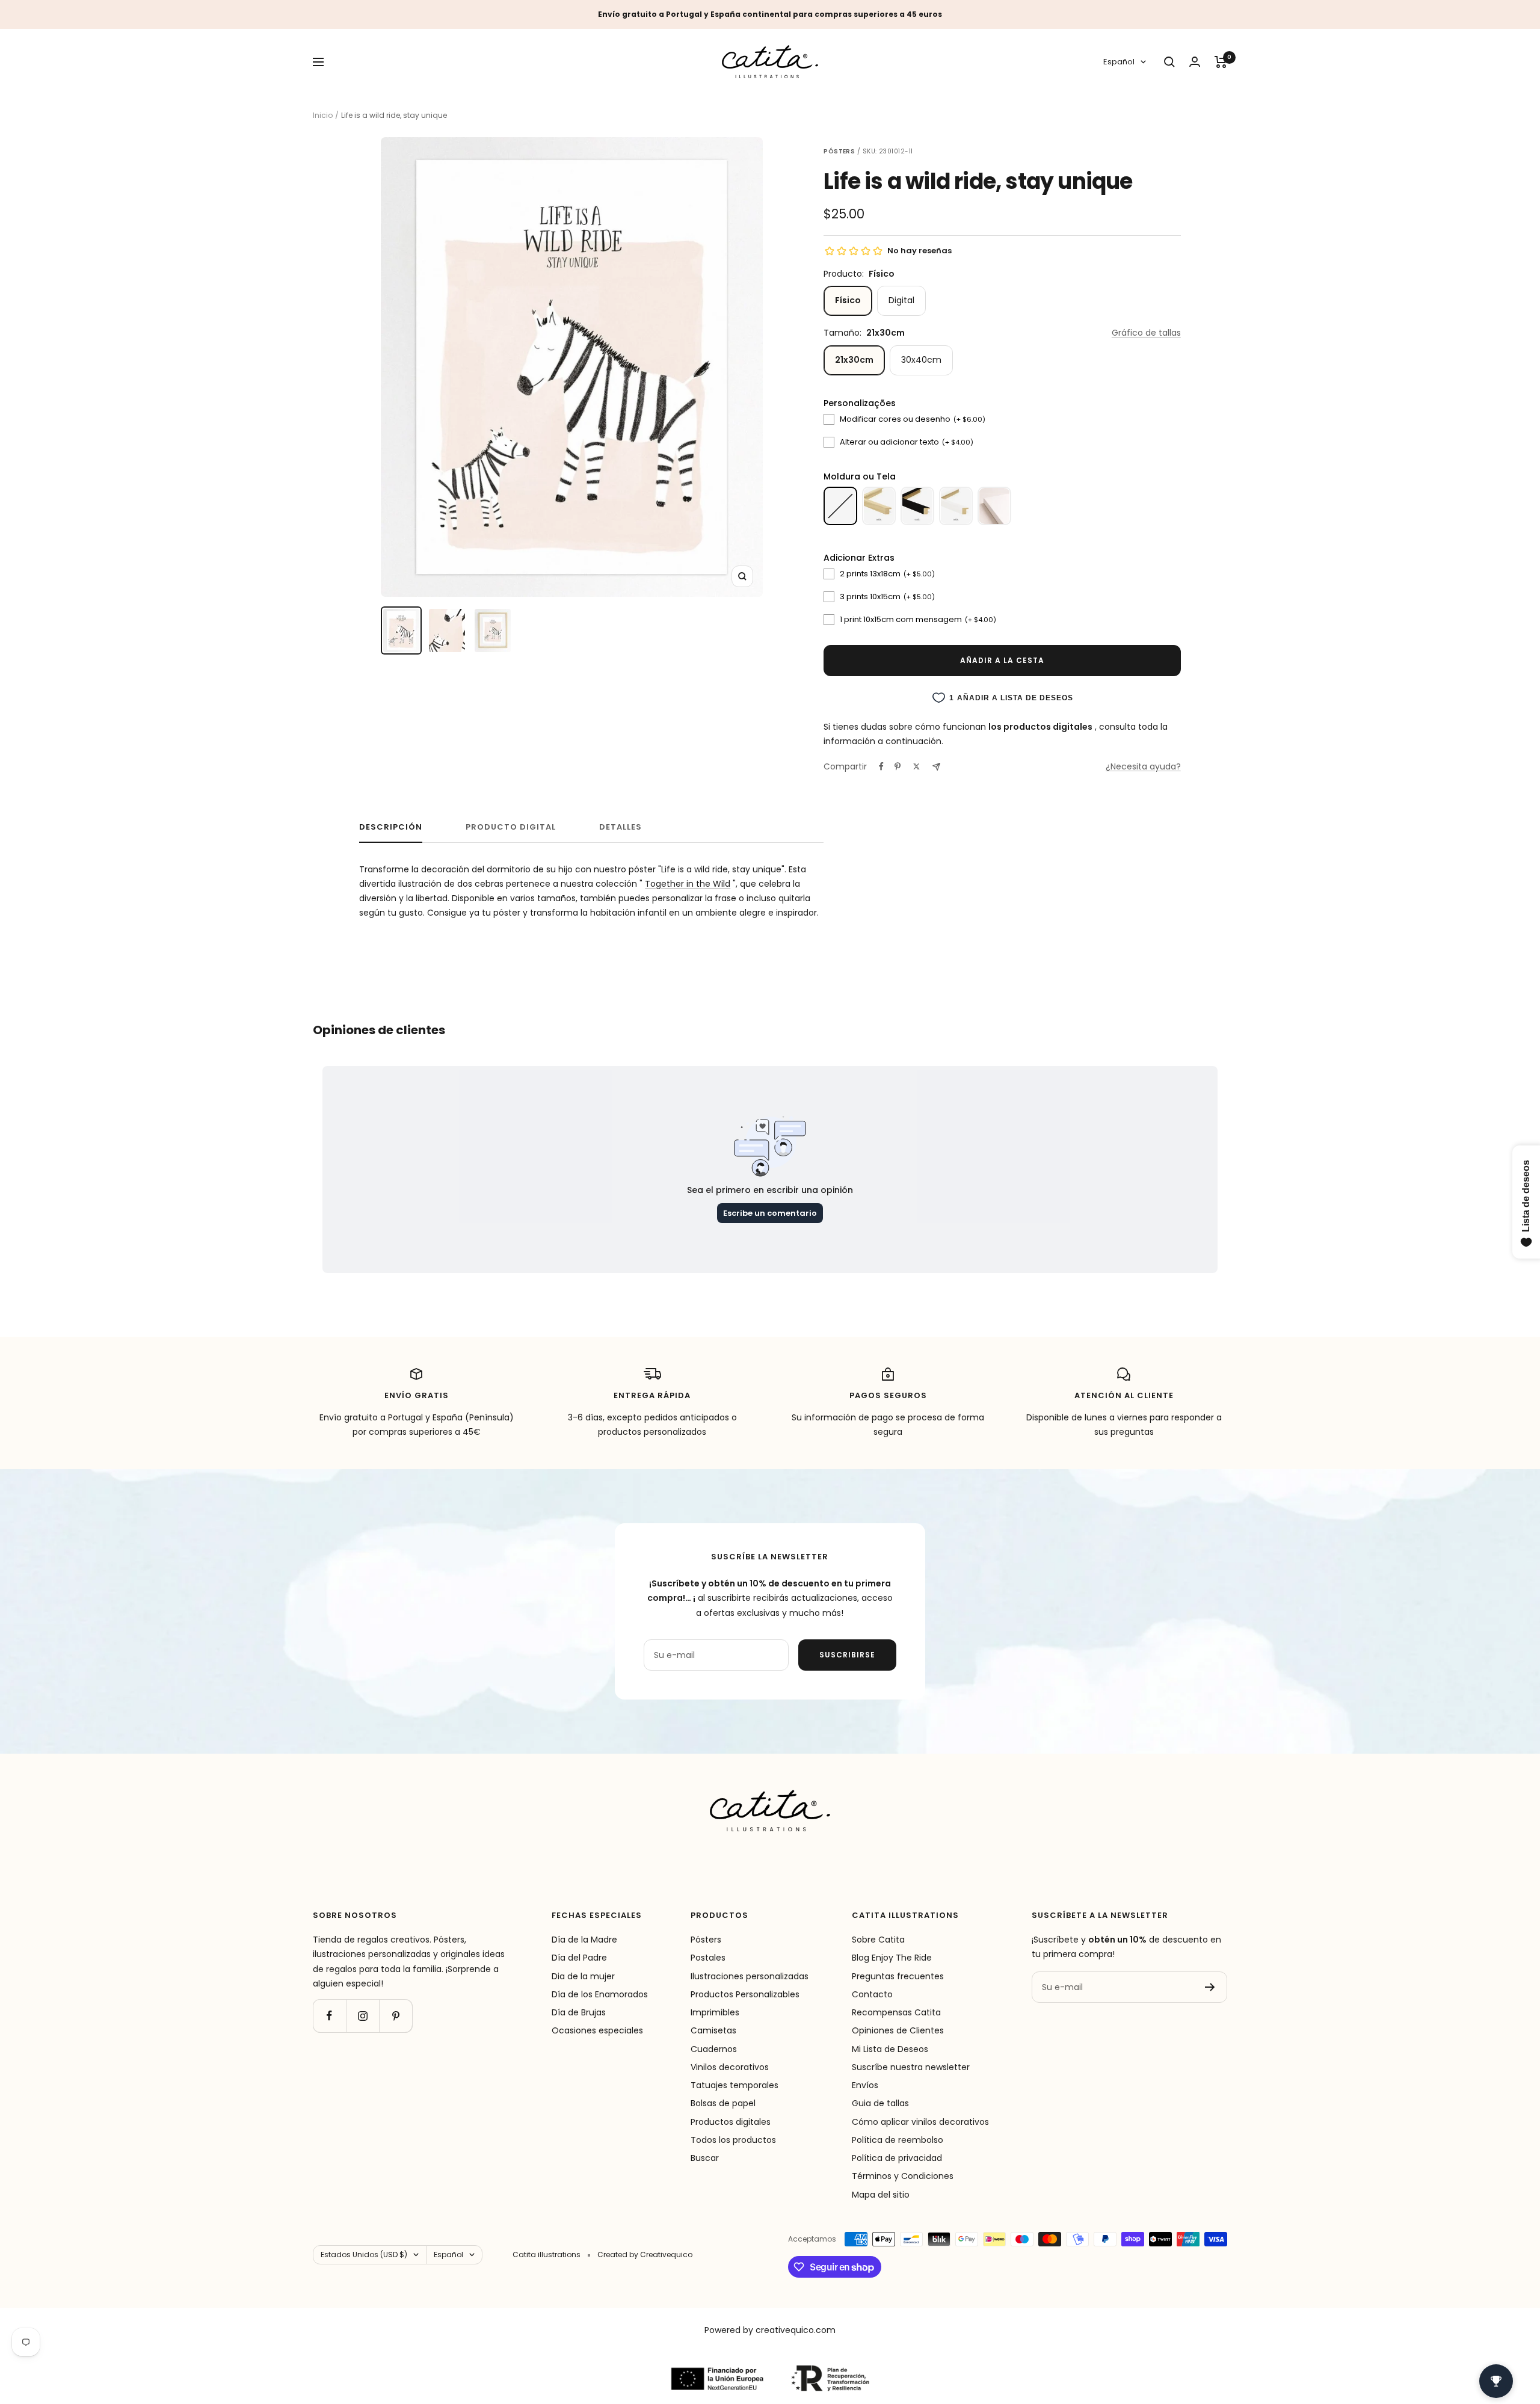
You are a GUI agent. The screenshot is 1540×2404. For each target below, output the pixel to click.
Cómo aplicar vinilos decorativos (920, 2122)
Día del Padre (579, 1958)
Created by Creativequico (645, 2255)
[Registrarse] (1210, 1987)
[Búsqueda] (1169, 62)
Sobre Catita (878, 1940)
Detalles (621, 828)
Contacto (872, 1994)
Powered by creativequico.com (770, 2330)
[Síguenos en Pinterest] (396, 2016)
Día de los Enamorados (600, 1994)
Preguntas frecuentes (898, 1976)
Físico (848, 300)
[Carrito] (1221, 62)
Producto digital (511, 828)
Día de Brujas (579, 2012)
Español (1119, 62)
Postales (708, 1958)
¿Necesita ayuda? (1143, 766)
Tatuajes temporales (735, 2085)
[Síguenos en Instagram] (362, 2016)
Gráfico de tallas (1146, 333)
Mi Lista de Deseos (890, 2049)
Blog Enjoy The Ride (892, 1958)
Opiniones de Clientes (898, 2030)
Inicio (323, 115)
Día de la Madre (584, 1940)
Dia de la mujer (583, 1976)
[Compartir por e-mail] (936, 767)
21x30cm (854, 360)
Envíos (865, 2085)
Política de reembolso (898, 2140)
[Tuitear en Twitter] (916, 766)
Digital (901, 300)
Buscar (705, 2158)
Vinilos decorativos (730, 2067)
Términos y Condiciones (903, 2176)
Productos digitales (731, 2122)
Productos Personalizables (745, 1994)
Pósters (706, 1940)
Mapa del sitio (881, 2195)
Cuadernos (714, 2049)
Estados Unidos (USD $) (364, 2255)
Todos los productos (733, 2140)
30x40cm (921, 360)
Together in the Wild (688, 884)
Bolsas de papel (723, 2103)
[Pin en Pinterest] (898, 766)
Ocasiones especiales (597, 2030)
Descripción (391, 828)
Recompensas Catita (896, 2012)
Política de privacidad (897, 2158)
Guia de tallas (880, 2103)
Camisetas (713, 2030)
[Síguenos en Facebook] (329, 2016)
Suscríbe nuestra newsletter (911, 2067)
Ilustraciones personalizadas (750, 1976)
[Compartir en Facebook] (881, 766)
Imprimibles (715, 2012)
